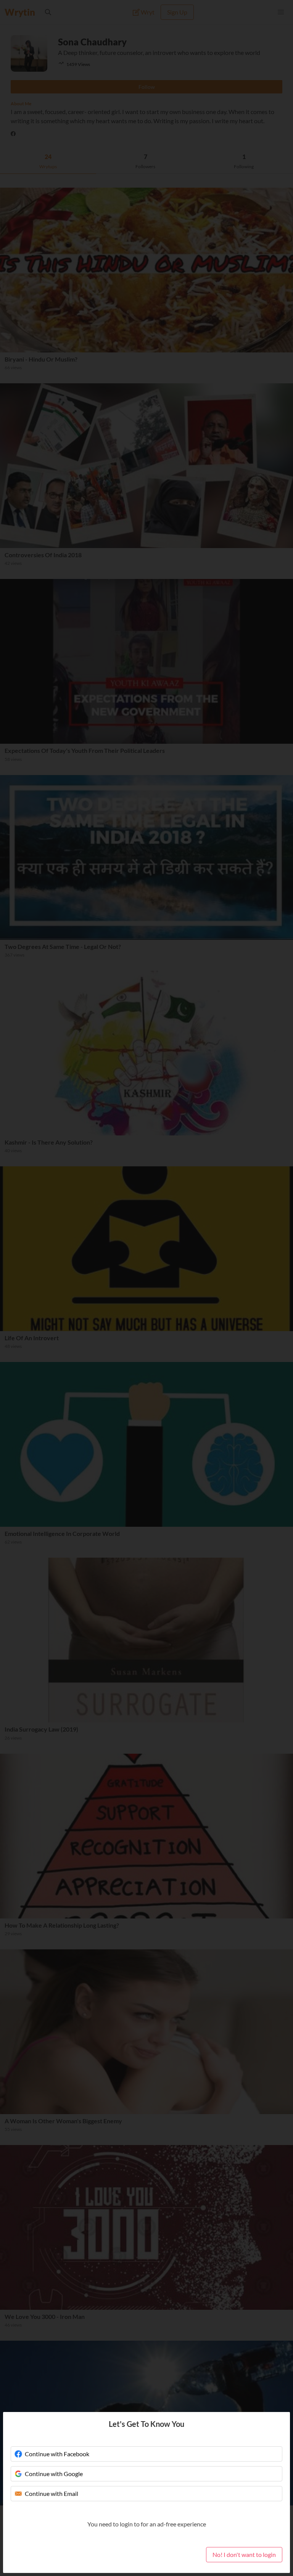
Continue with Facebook (57, 2454)
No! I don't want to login (244, 2554)
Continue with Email (52, 2493)
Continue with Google (54, 2474)
